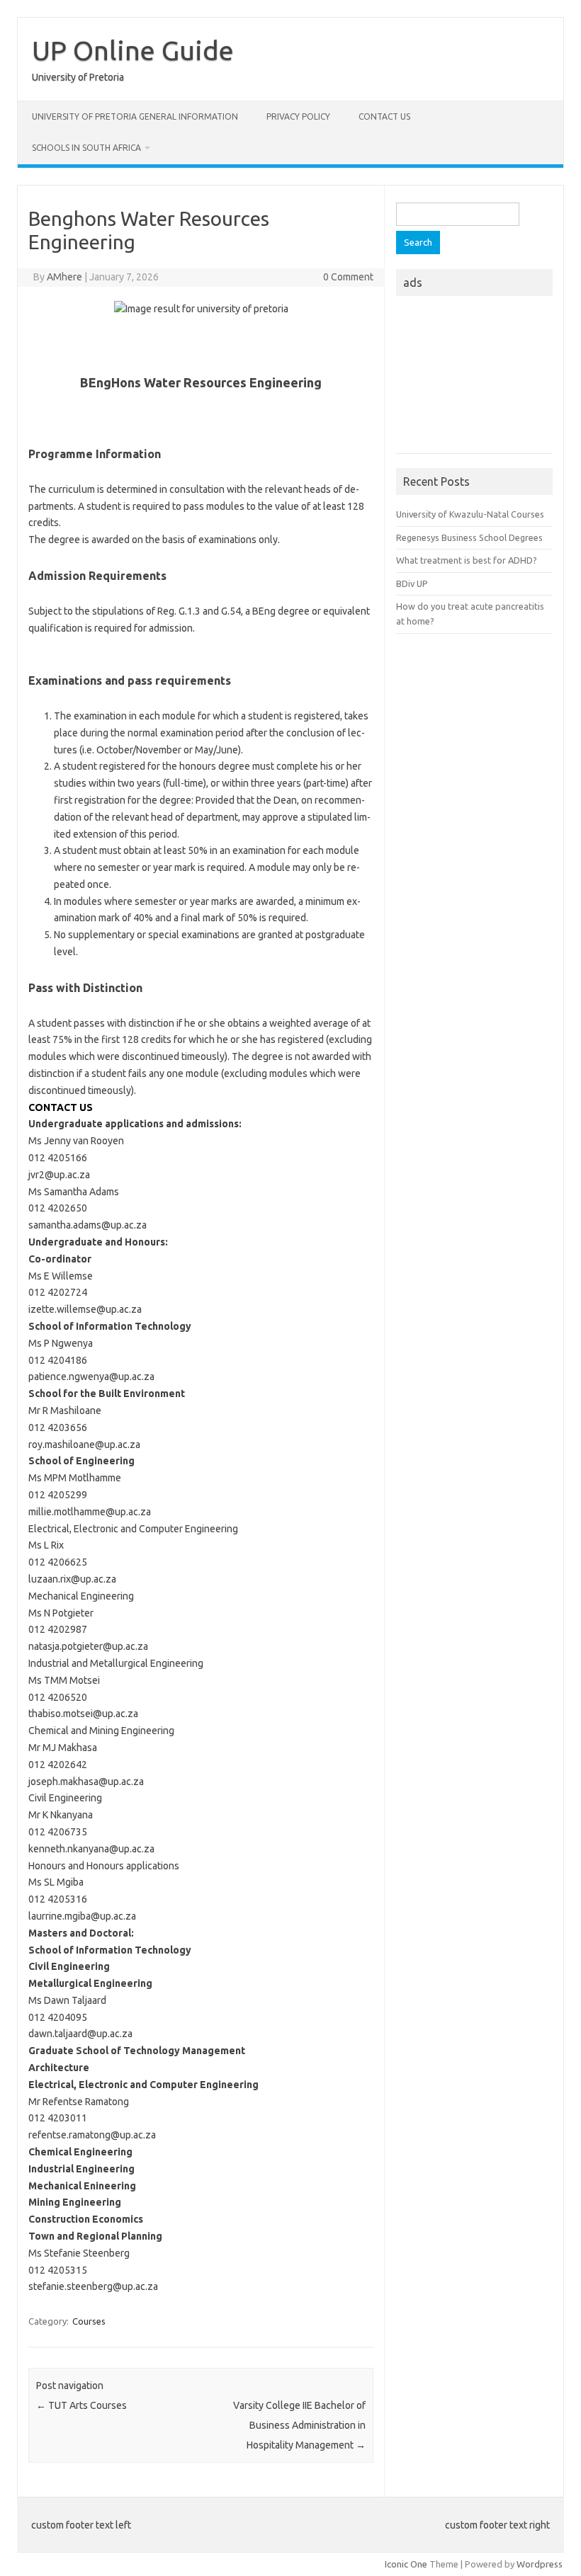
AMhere (64, 277)
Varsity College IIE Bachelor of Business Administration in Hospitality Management (299, 2425)
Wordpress (540, 2564)
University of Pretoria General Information (135, 116)
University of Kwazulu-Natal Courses (470, 514)
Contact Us (384, 116)
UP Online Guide (133, 50)
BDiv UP (412, 583)
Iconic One (406, 2564)
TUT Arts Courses (81, 2405)
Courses (89, 2321)
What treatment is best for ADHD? (467, 560)
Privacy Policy (298, 116)
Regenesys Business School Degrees (469, 537)
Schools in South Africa (86, 148)
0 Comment (348, 277)
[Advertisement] (474, 379)
